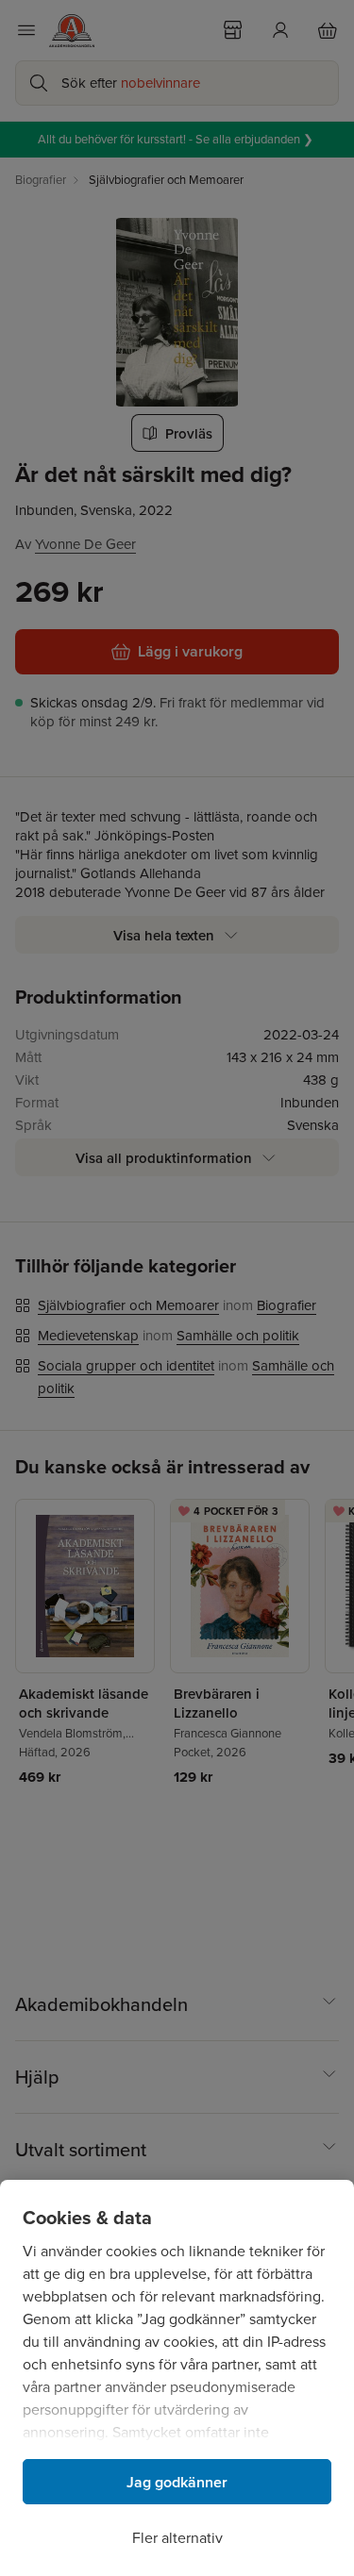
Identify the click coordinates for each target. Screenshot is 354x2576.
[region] (177, 2378)
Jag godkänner (177, 2482)
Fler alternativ (177, 2538)
